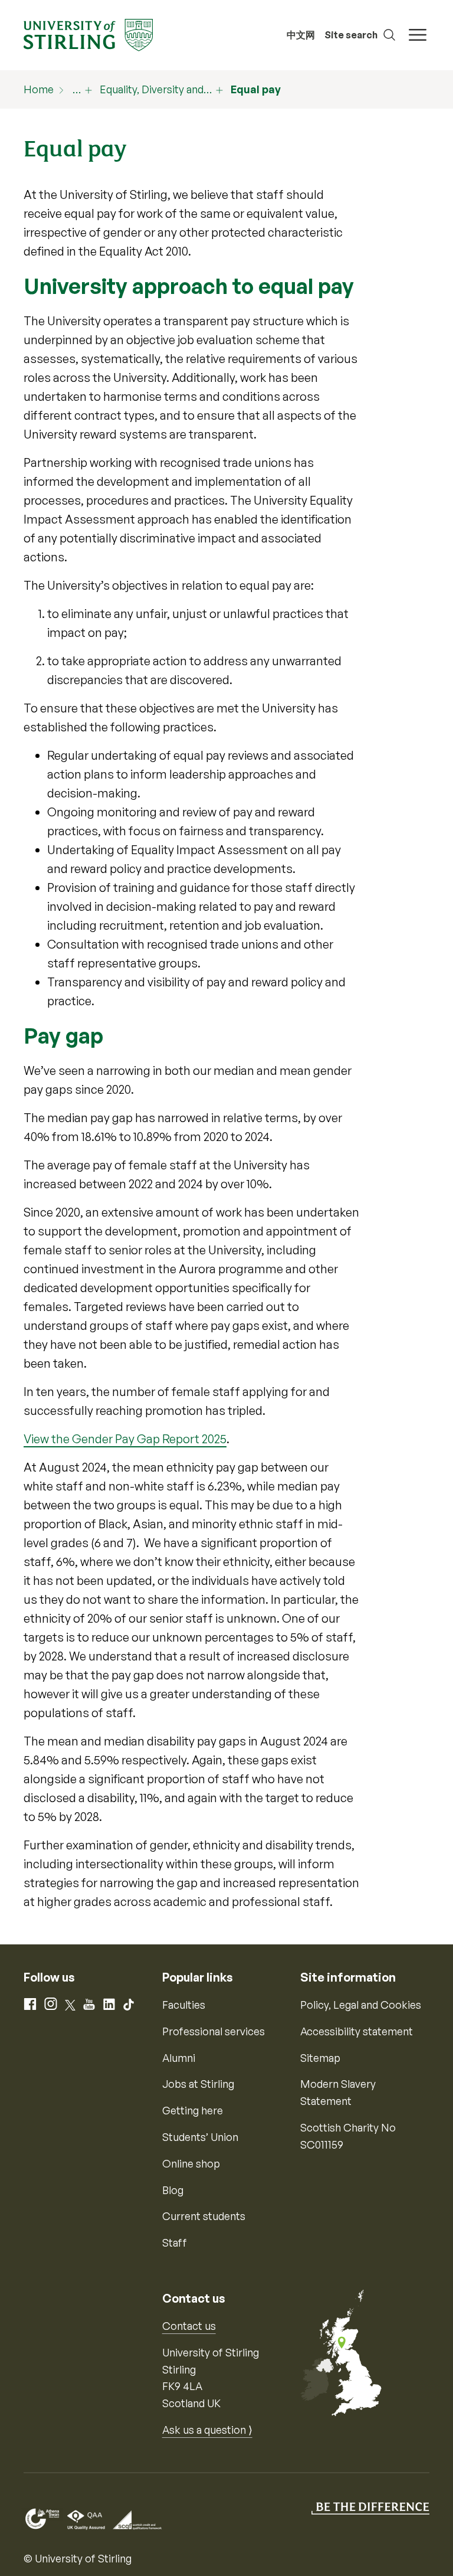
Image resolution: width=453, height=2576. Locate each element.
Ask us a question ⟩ (207, 2430)
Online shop (191, 2163)
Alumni (179, 2058)
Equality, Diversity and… (156, 89)
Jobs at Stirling (198, 2084)
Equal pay (256, 89)
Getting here (193, 2110)
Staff (175, 2242)
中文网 (301, 35)
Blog (173, 2190)
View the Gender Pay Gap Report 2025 (125, 1439)
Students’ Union (200, 2137)
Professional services (214, 2031)
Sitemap (320, 2058)
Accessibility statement (357, 2031)
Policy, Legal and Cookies (361, 2005)
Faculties (184, 2005)
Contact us (189, 2326)
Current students (204, 2216)
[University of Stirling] (88, 34)
